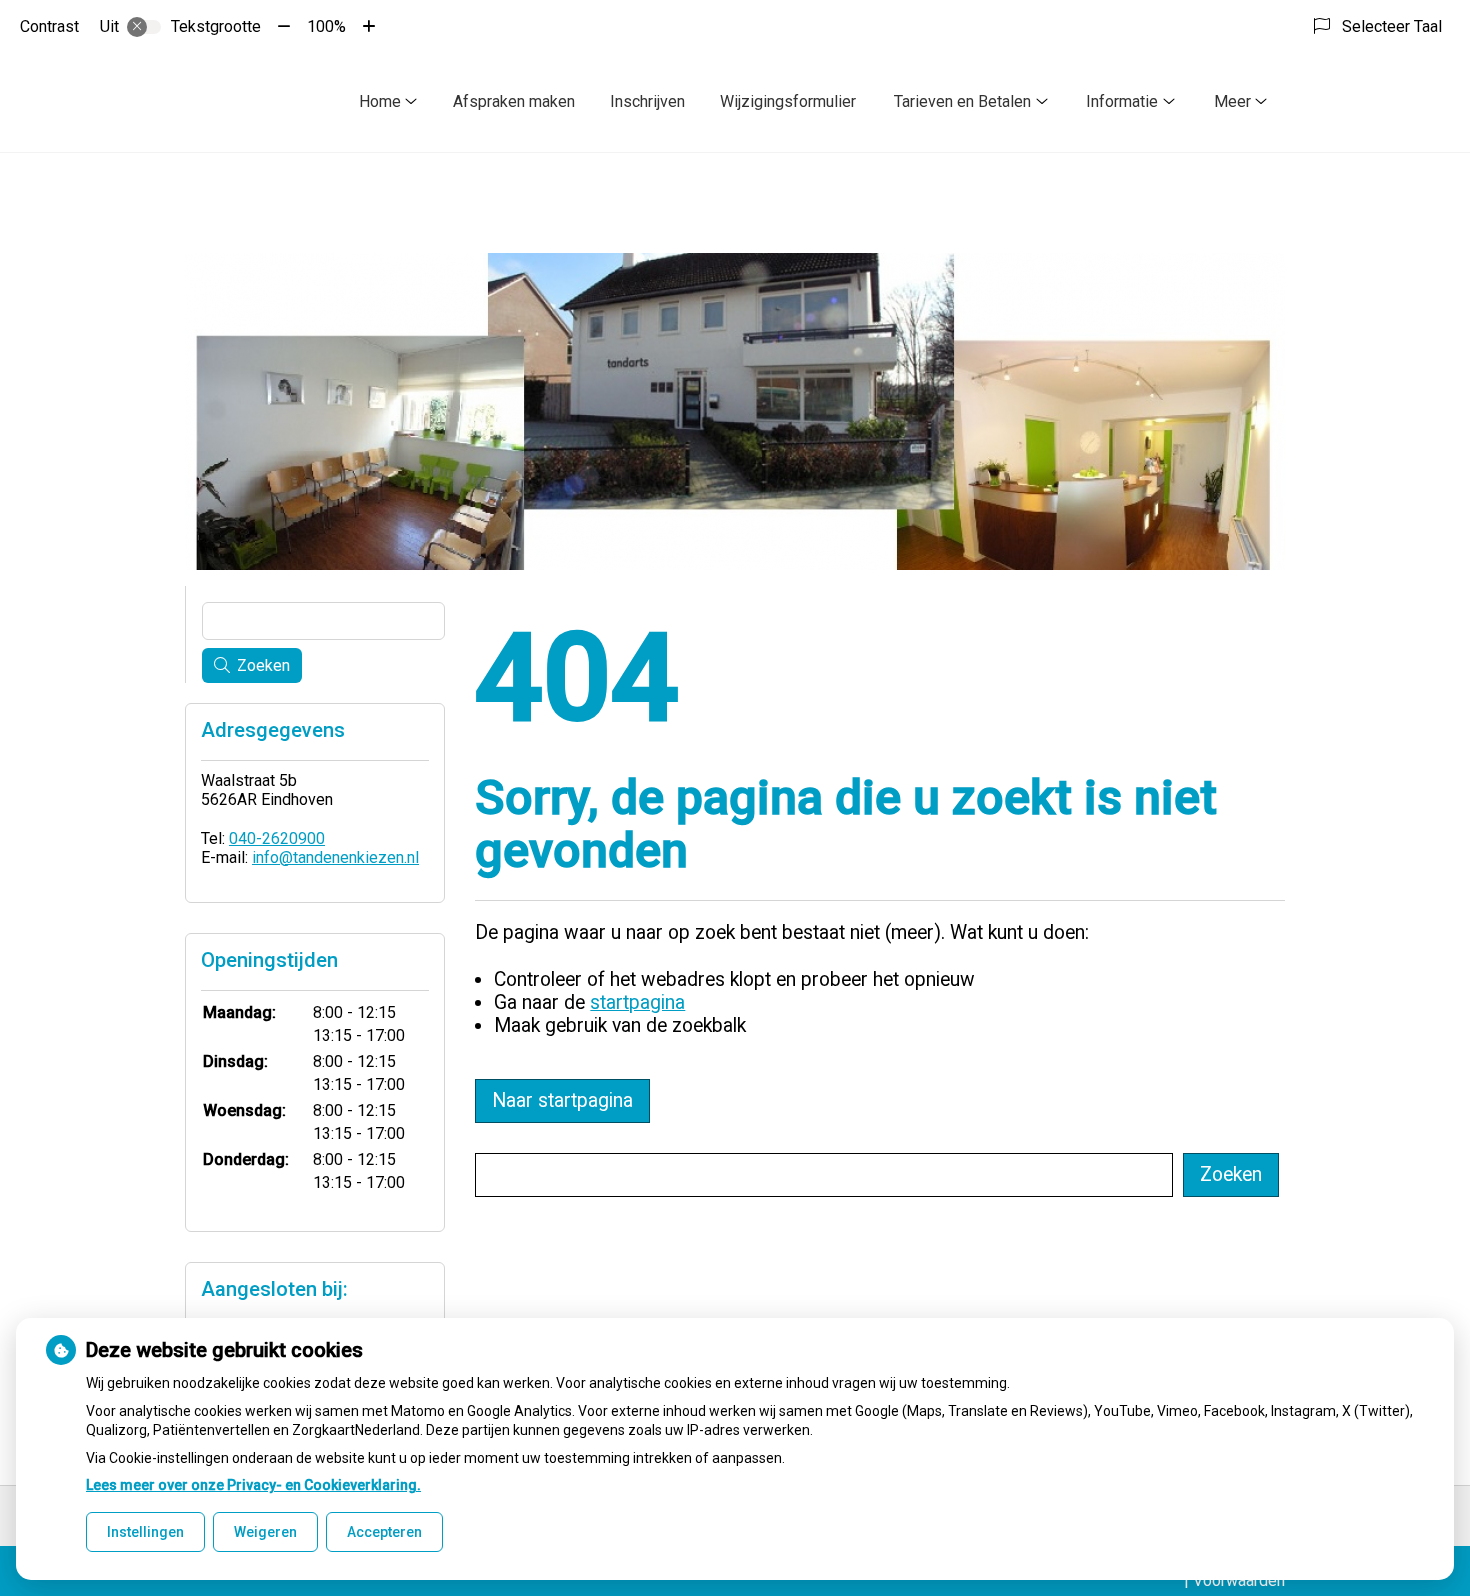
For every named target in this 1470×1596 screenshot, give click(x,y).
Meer (1232, 101)
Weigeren (265, 1532)
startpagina (637, 1002)
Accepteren (384, 1532)
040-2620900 (277, 838)
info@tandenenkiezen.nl (335, 857)
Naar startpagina (562, 1100)
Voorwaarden (1239, 1580)
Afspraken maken (514, 101)
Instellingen (145, 1532)
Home (380, 101)
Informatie (1122, 101)
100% (326, 26)
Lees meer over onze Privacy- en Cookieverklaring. (253, 1485)
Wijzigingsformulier (788, 101)
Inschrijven (647, 101)
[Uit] (144, 27)
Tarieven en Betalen (962, 101)
